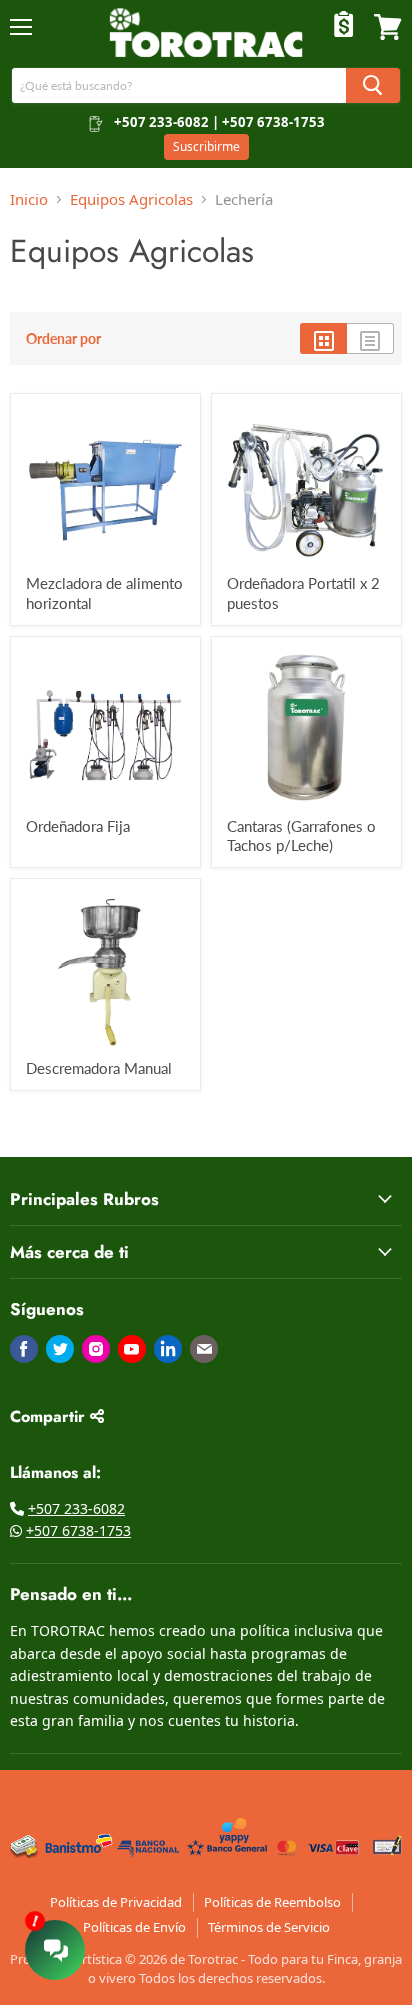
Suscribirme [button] (206, 146)
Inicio (29, 199)
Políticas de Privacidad (116, 1902)
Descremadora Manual (99, 1068)
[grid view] (323, 338)
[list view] (370, 338)
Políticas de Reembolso (272, 1902)
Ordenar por (63, 338)
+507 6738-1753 (78, 1530)
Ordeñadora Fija (78, 826)
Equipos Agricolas (131, 199)
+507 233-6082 (76, 1508)
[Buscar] (373, 85)
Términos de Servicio (269, 1927)
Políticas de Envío (134, 1927)
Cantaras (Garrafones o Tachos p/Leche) (301, 836)
